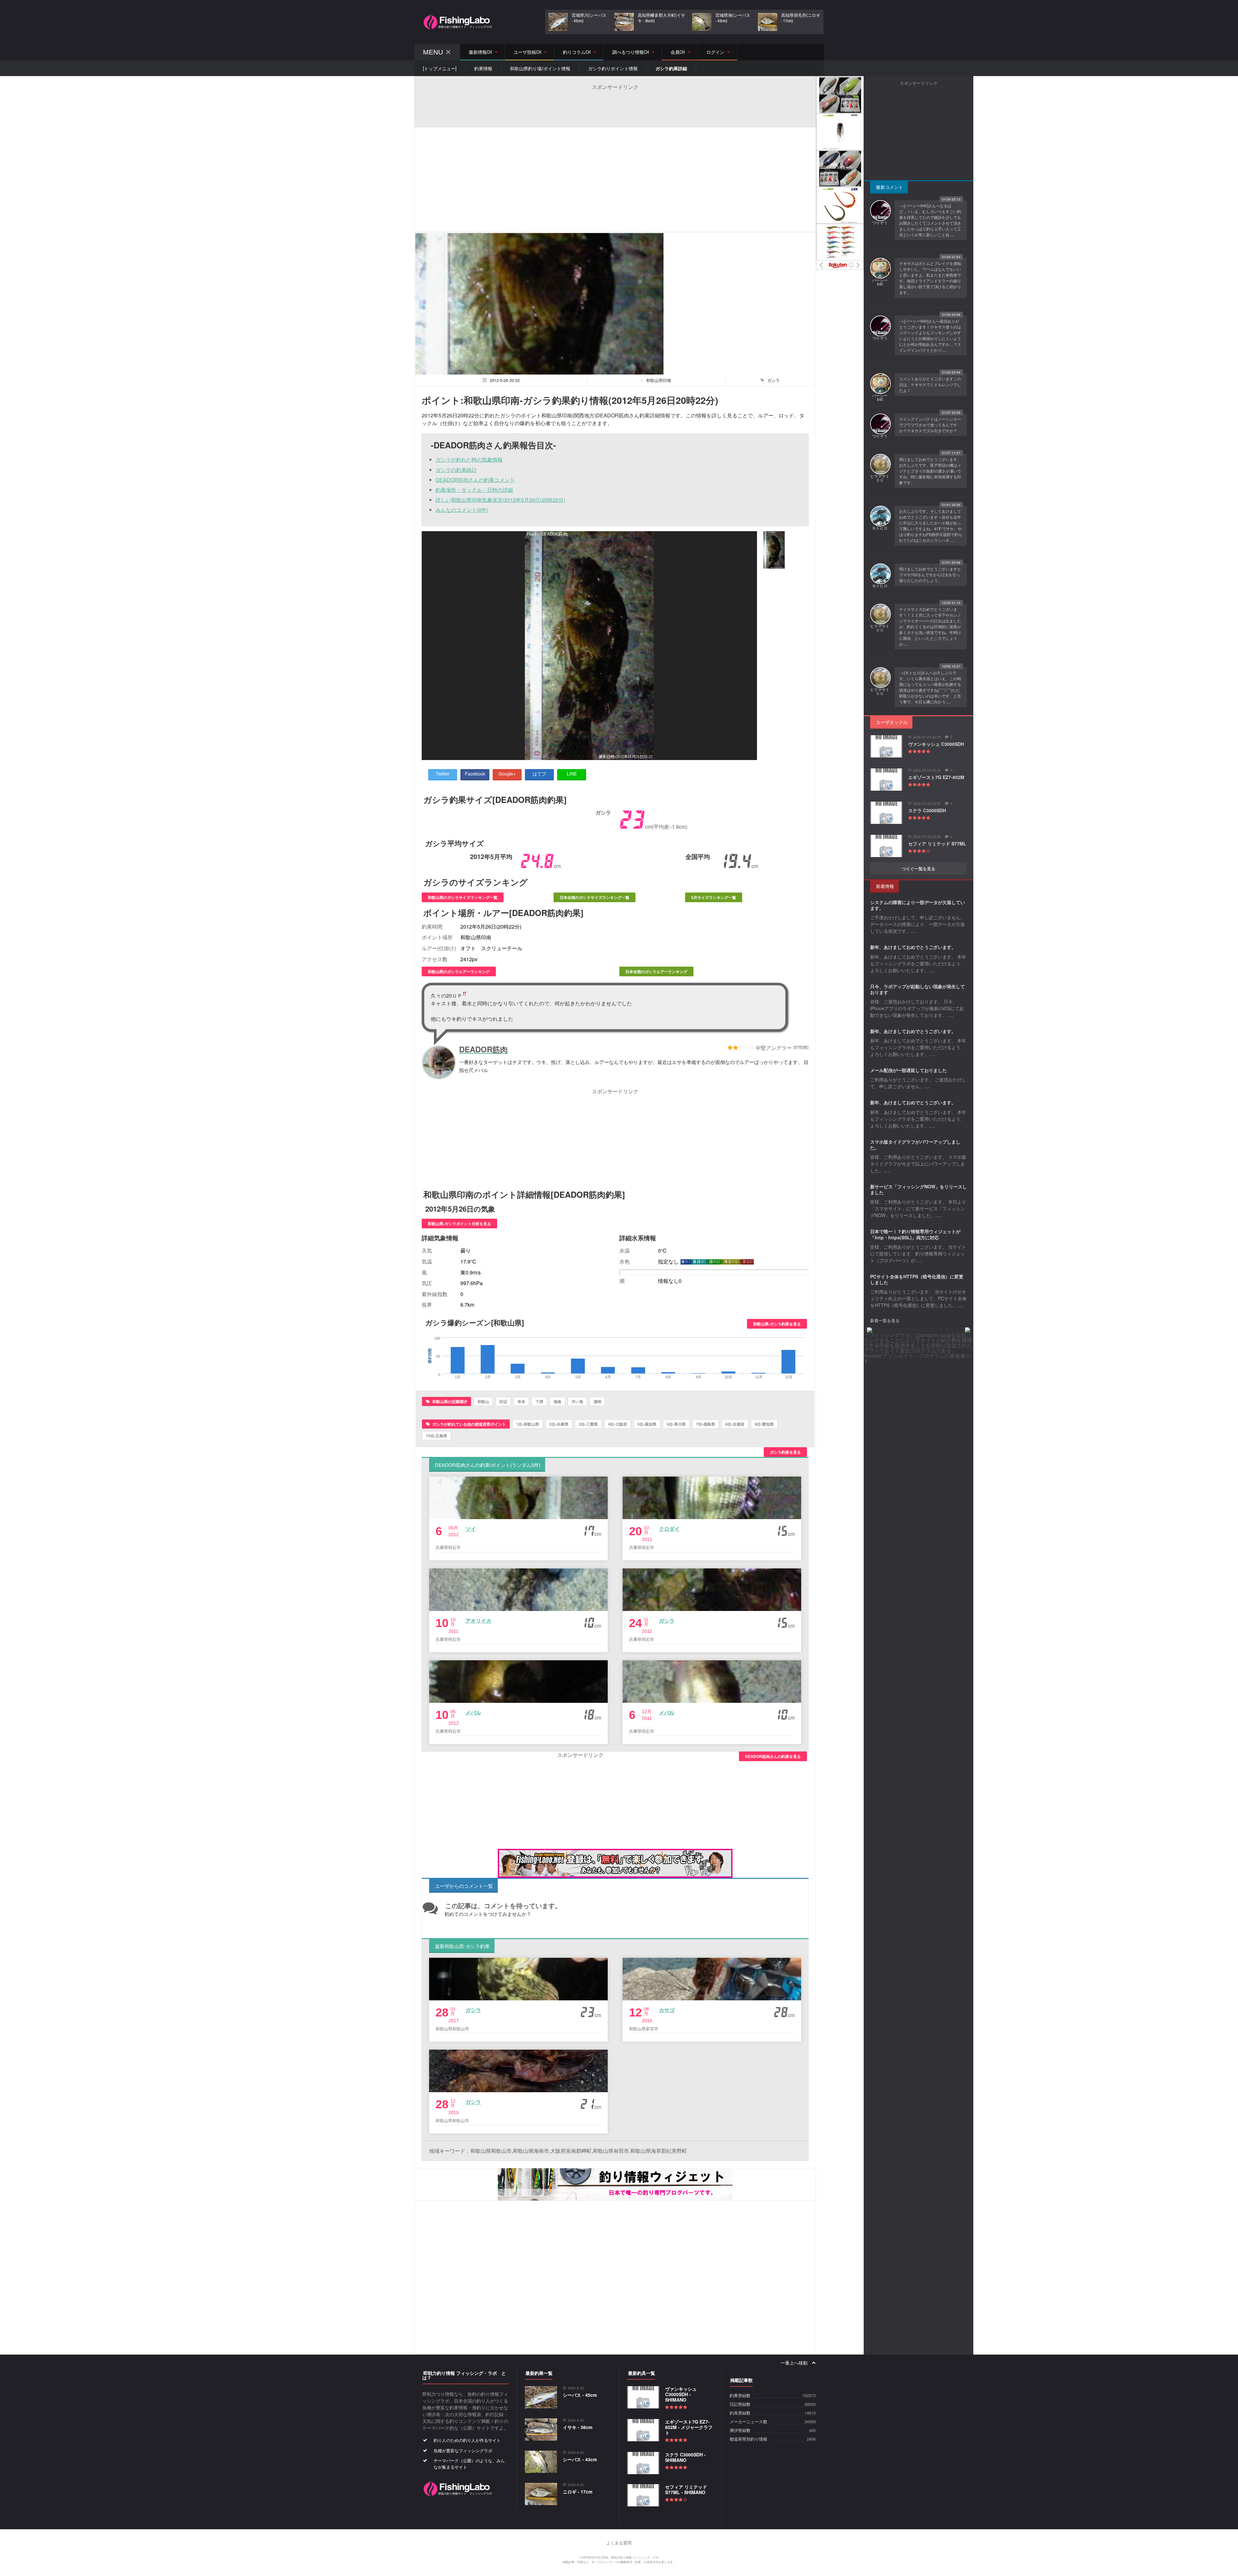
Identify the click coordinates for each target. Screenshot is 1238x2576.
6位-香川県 (676, 1424)
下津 (539, 1401)
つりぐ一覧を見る (919, 868)
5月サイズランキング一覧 (714, 897)
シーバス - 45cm (580, 2395)
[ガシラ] (774, 550)
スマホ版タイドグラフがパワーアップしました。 (915, 1145)
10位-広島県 (437, 1436)
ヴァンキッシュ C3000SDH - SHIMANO (681, 2394)
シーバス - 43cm (580, 2459)
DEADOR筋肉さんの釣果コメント (475, 480)
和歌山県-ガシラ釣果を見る (777, 1324)
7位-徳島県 (706, 1424)
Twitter (443, 774)
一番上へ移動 (795, 2363)
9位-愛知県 (764, 1424)
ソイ (471, 1529)
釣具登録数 (740, 2413)
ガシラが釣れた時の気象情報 (469, 459)
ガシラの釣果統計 (456, 470)
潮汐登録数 (740, 2430)
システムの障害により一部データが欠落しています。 (918, 905)
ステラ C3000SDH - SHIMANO (685, 2457)
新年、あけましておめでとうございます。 (913, 947)
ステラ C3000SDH (927, 810)
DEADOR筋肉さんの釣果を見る (773, 1756)
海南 (557, 1401)
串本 (521, 1401)
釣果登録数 (740, 2396)
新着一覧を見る (885, 1320)
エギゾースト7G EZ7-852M (936, 777)
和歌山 (483, 1401)
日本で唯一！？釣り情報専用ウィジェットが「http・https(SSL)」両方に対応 (915, 1234)
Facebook (475, 774)
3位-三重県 (588, 1424)
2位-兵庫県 (559, 1424)
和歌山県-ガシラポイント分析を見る (459, 1224)
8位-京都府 (735, 1424)
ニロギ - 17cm (578, 2492)
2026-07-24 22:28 (927, 837)
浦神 (597, 1401)
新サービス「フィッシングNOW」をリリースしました (919, 1189)
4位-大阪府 (618, 1424)
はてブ (539, 774)
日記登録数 (740, 2404)
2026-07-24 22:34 (927, 737)
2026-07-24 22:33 (927, 770)
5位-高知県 (647, 1424)
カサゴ (667, 2010)
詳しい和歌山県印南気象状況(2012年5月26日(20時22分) (500, 500)
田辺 (503, 1401)
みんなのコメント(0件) (462, 510)
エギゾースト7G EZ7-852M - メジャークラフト (689, 2427)
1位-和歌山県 (528, 1424)
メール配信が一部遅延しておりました (909, 1070)
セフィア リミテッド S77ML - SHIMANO (686, 2489)
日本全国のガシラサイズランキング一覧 (594, 897)
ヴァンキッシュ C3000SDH (936, 744)
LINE (572, 774)
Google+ (507, 774)
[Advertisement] (615, 105)
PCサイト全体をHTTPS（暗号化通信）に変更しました (917, 1279)
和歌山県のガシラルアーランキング (459, 971)
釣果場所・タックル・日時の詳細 (474, 490)
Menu (433, 52)
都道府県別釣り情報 (748, 2439)
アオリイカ (478, 1620)
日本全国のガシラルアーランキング (656, 971)
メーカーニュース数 (748, 2422)
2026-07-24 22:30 (927, 803)
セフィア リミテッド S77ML (937, 844)
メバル (473, 1712)
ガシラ (667, 1620)
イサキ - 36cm (578, 2427)
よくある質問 (619, 2543)
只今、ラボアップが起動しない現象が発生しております (918, 989)
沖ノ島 (577, 1401)
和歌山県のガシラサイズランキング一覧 (463, 897)
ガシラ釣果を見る (785, 1452)
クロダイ (669, 1529)
